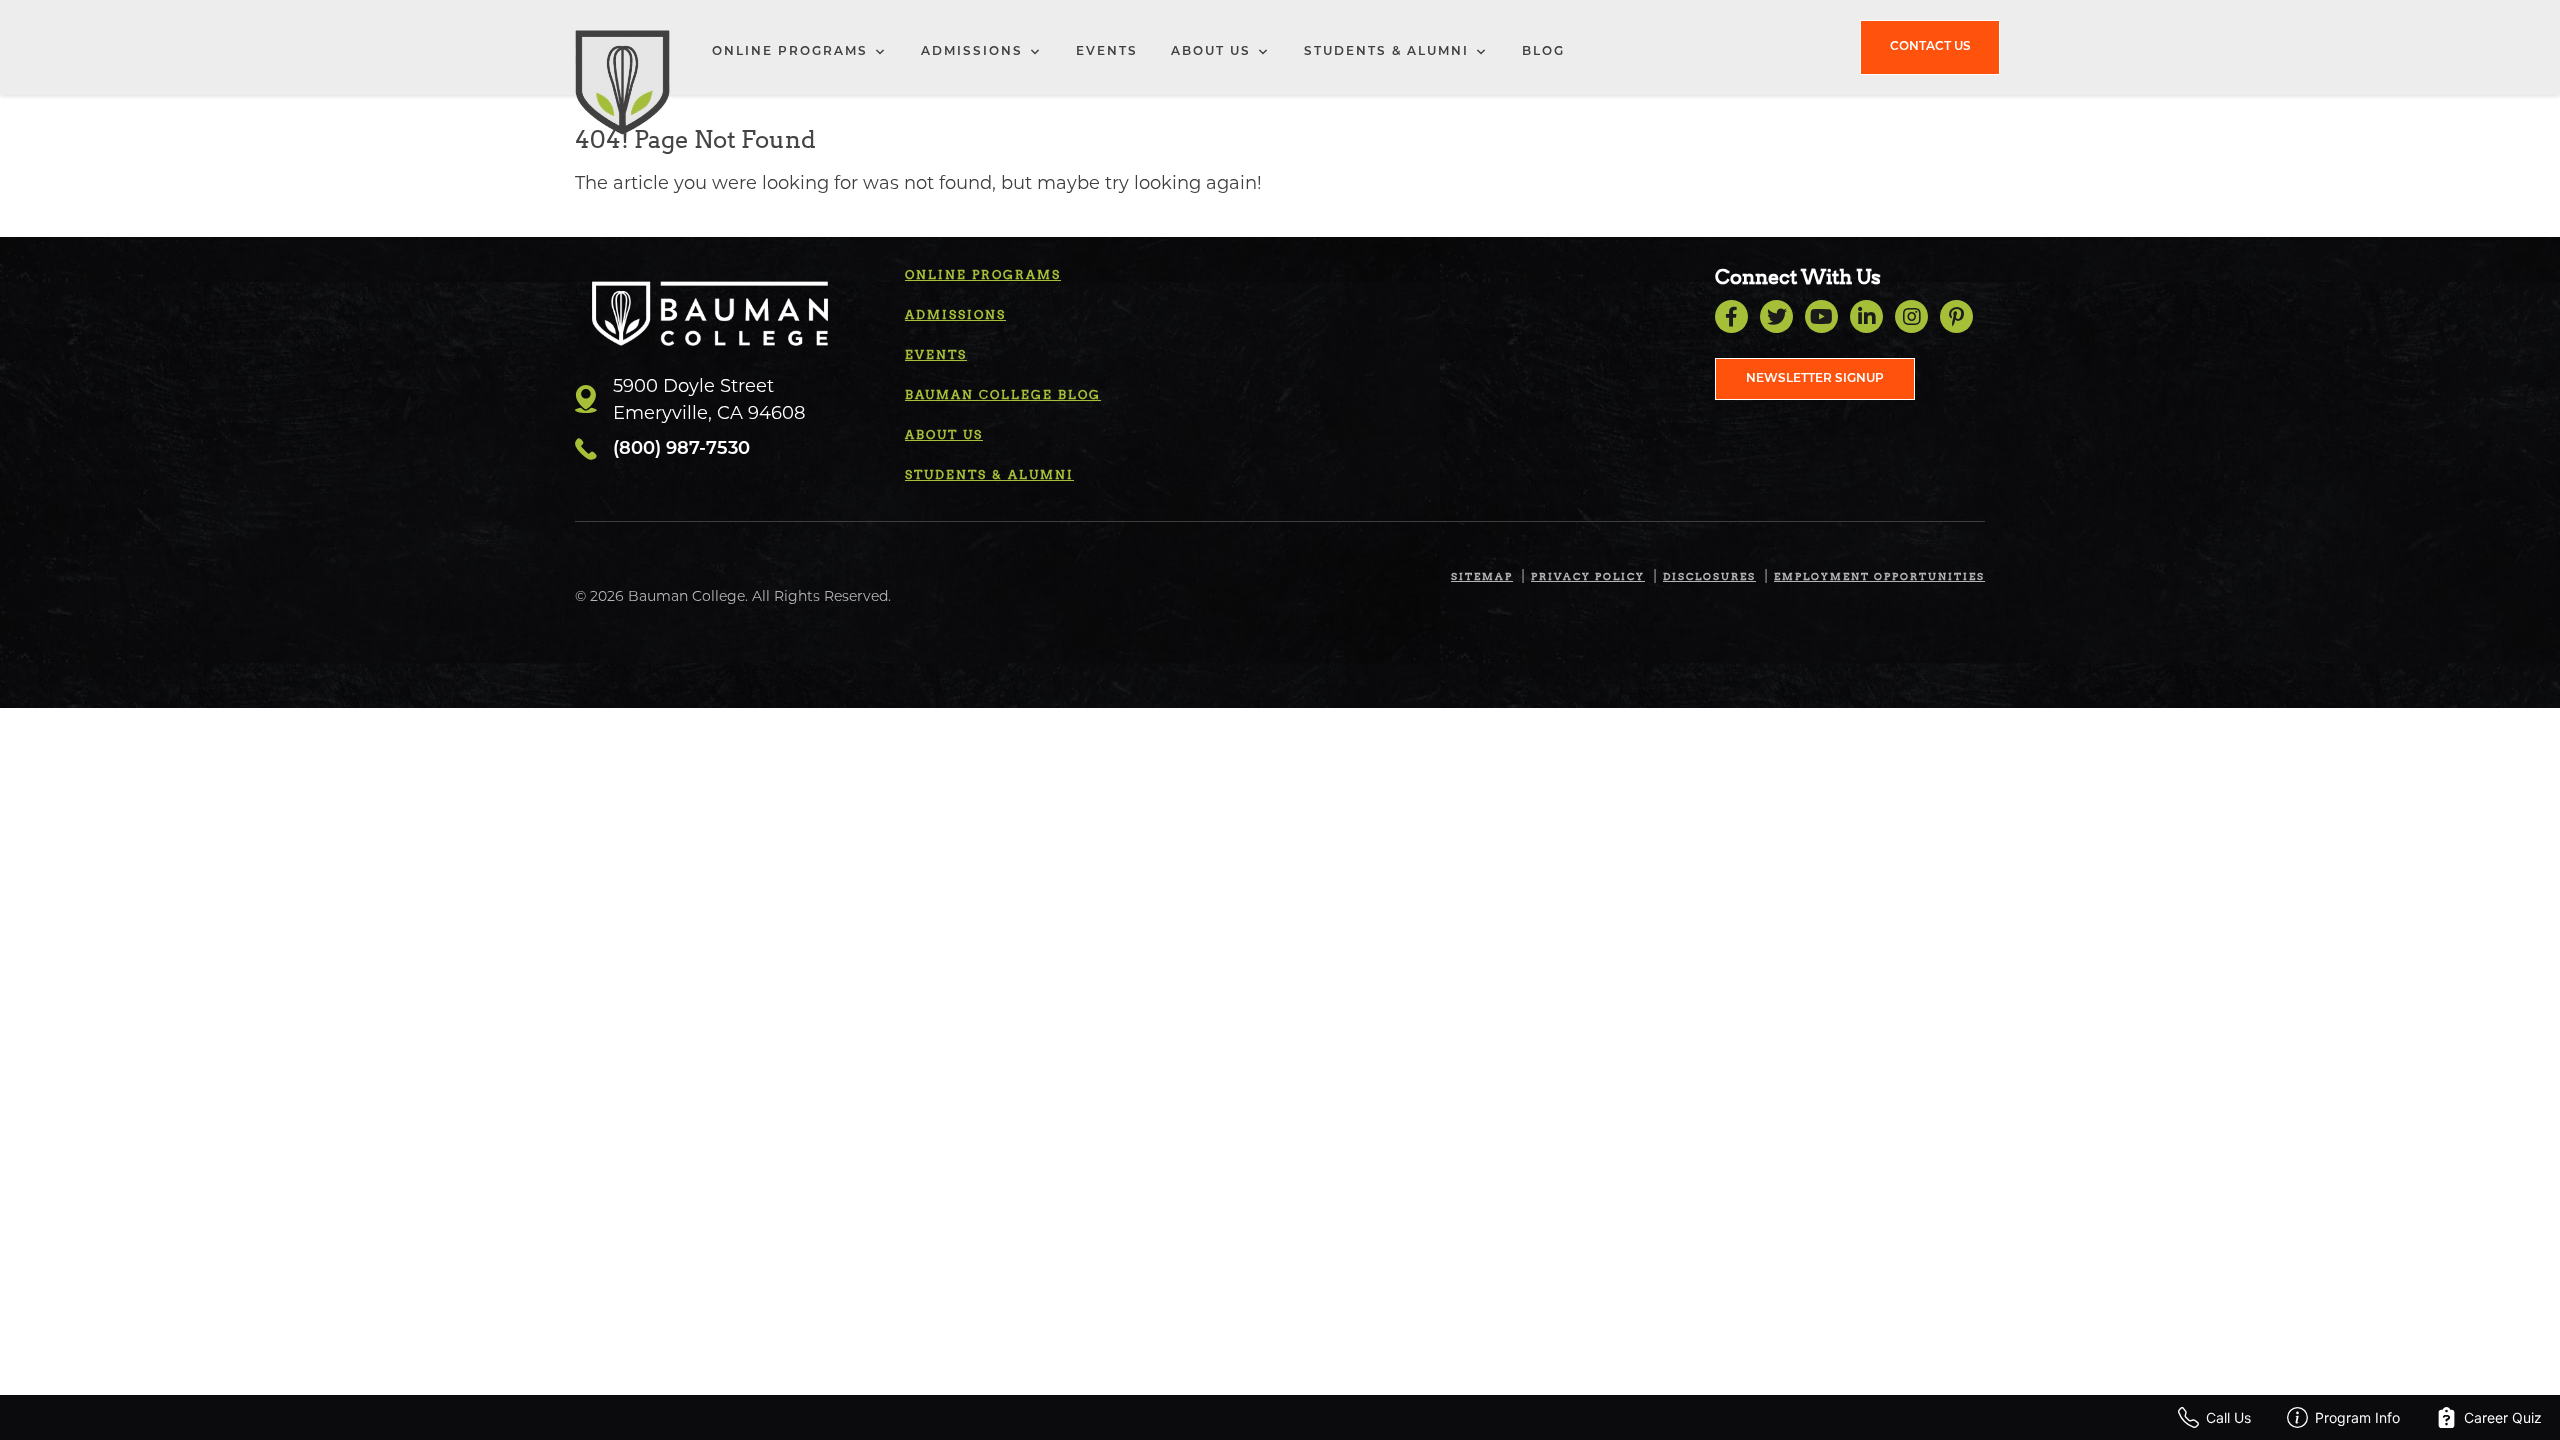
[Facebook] (1731, 316)
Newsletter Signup (1815, 379)
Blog (1543, 52)
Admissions (972, 52)
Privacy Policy (1588, 576)
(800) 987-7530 (681, 450)
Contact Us (1930, 47)
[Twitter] (1776, 316)
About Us (1211, 52)
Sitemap (1482, 576)
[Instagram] (1911, 316)
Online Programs (790, 52)
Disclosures (1709, 576)
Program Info (2357, 1417)
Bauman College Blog (1003, 394)
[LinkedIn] (1866, 316)
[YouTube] (1821, 316)
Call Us (2228, 1417)
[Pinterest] (1956, 316)
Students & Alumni (1386, 52)
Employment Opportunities (1879, 576)
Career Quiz (2503, 1417)
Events (1107, 52)
